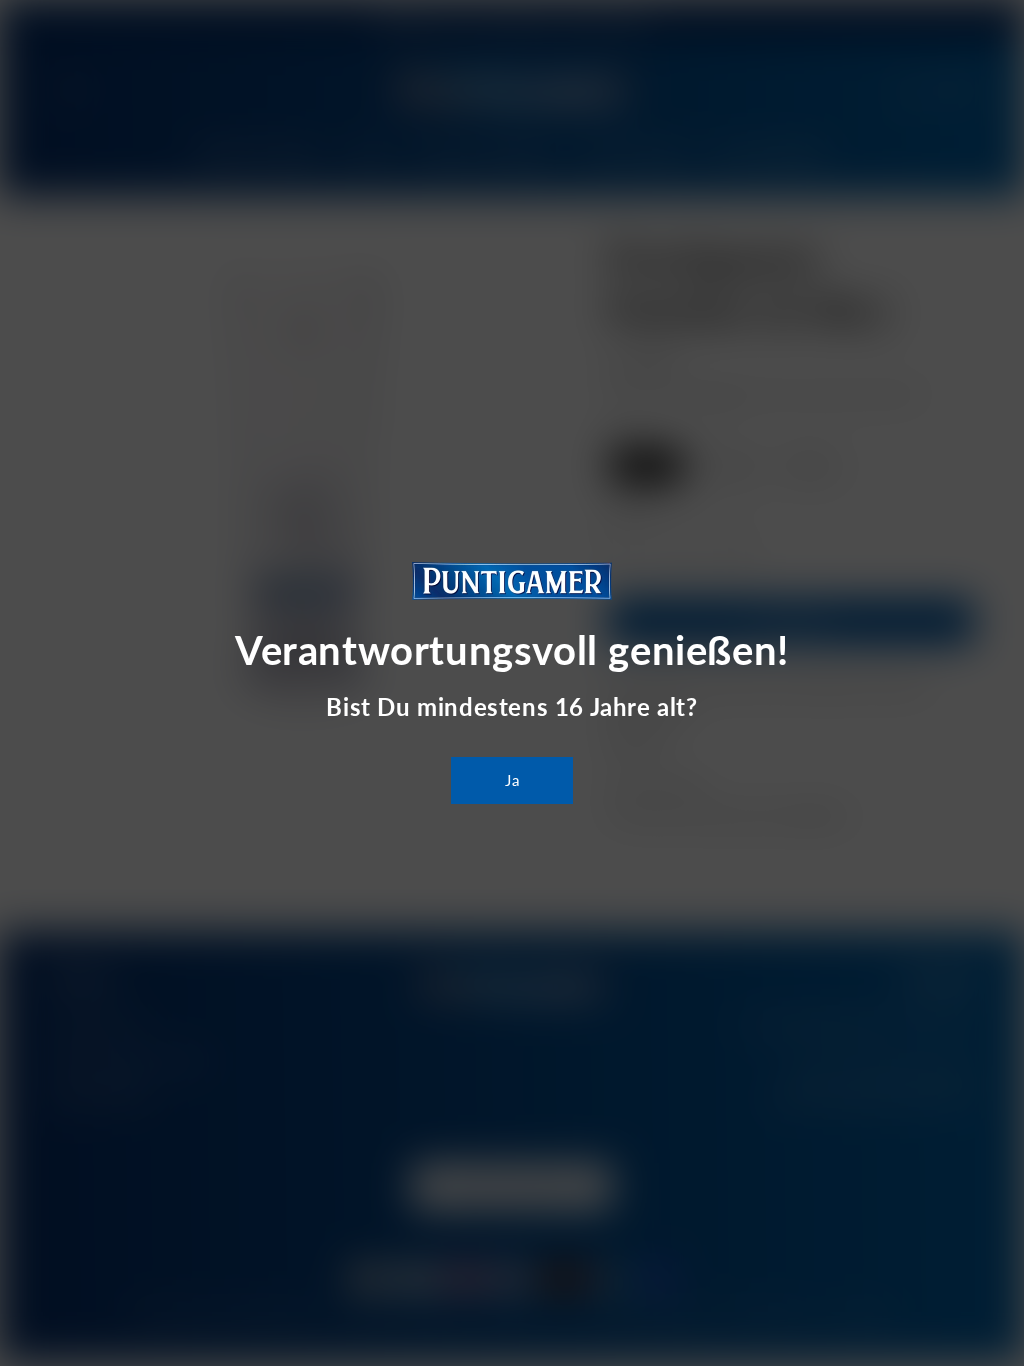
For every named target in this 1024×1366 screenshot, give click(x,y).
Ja (512, 780)
